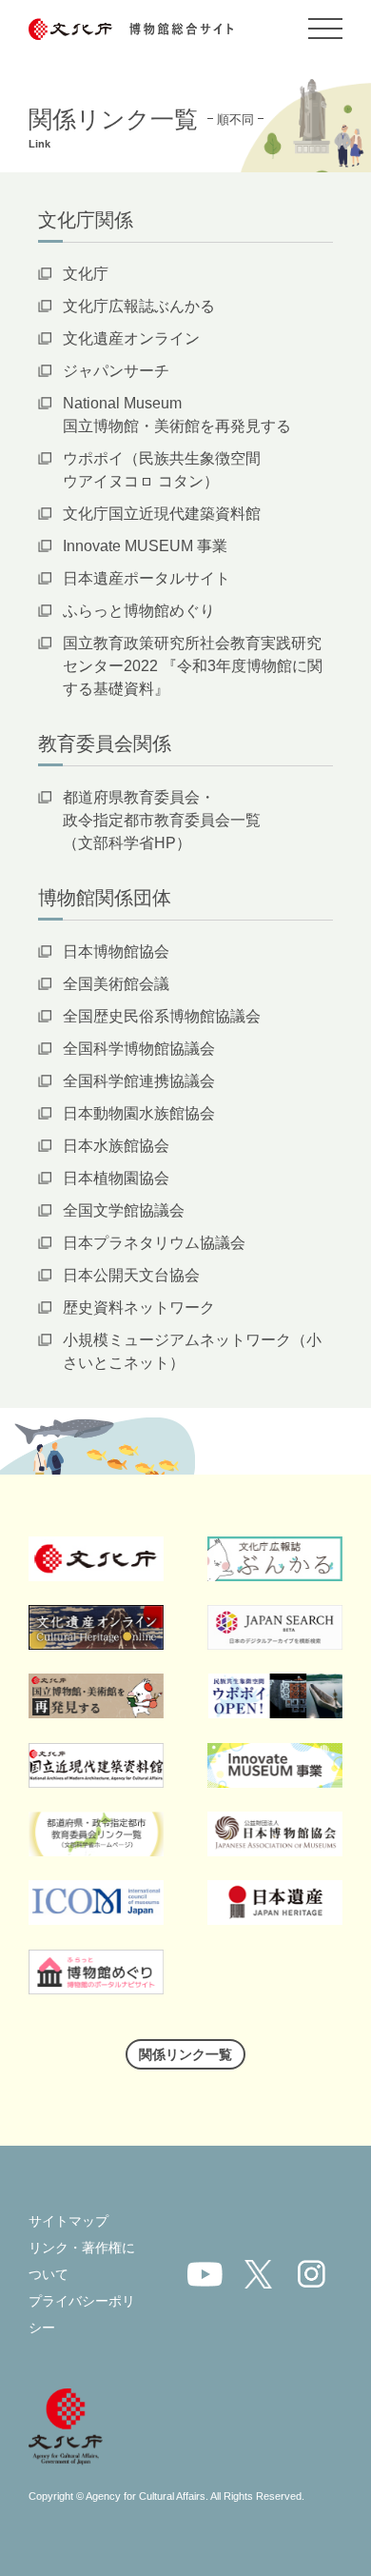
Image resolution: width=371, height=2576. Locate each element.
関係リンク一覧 (185, 2054)
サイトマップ (68, 2221)
